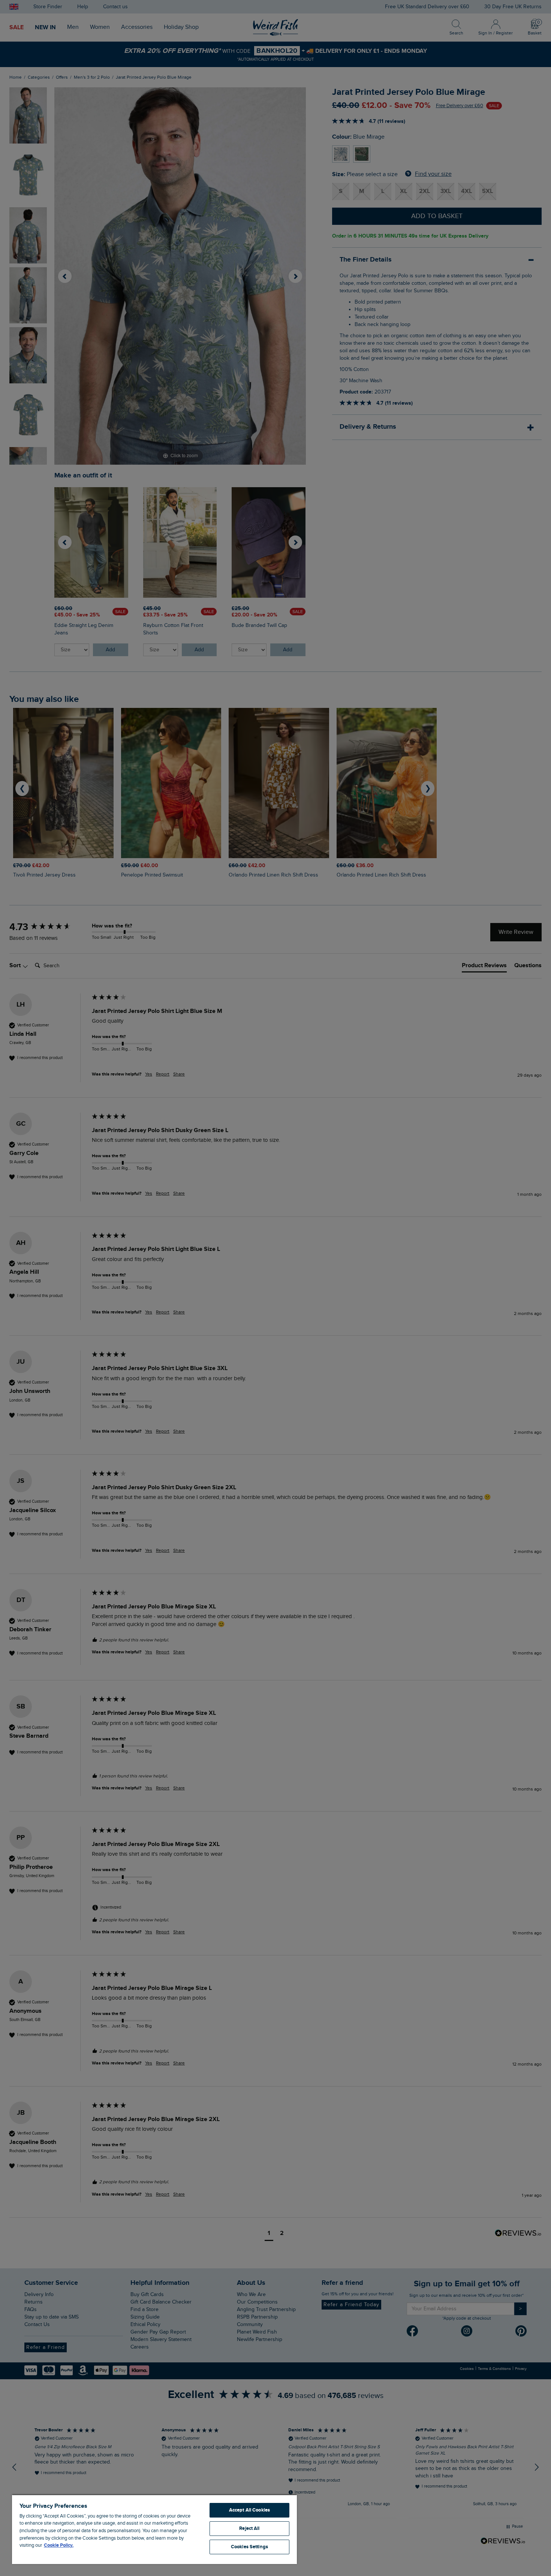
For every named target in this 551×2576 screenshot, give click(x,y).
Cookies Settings (249, 2547)
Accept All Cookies (249, 2510)
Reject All (249, 2528)
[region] (154, 2529)
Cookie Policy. (59, 2545)
